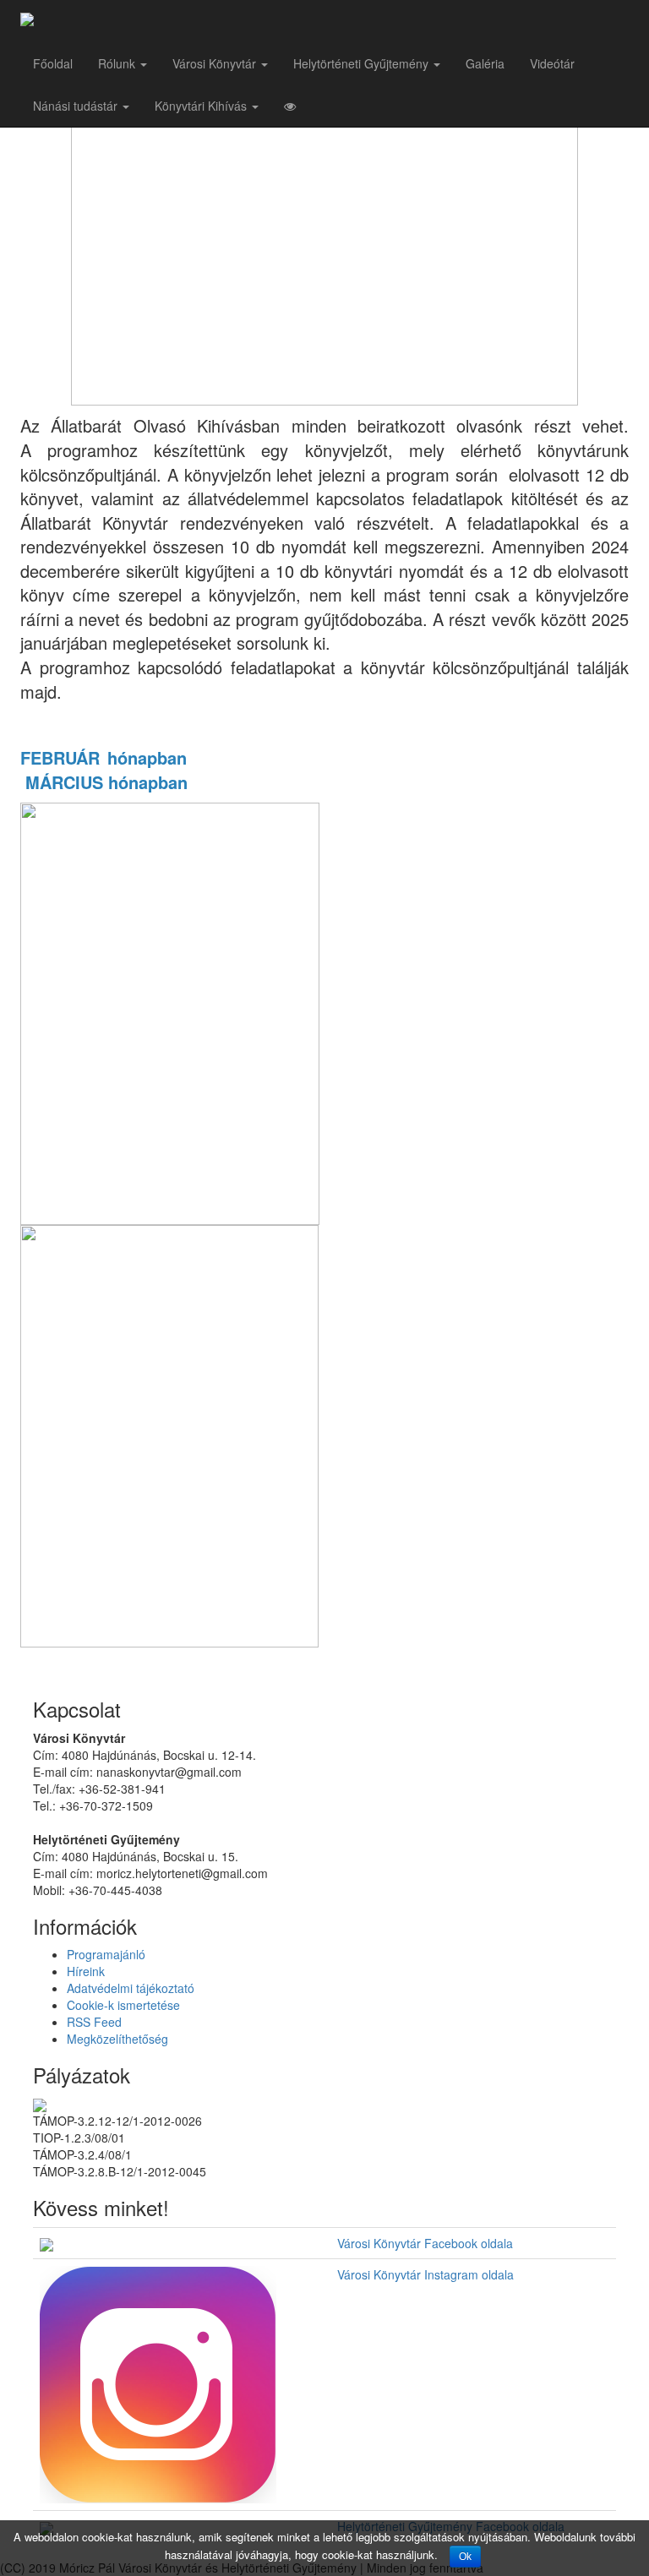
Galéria (485, 63)
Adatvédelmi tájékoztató (131, 1988)
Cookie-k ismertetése (123, 2005)
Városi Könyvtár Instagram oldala (425, 2274)
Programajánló (106, 1954)
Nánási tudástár (77, 106)
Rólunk (118, 63)
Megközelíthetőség (117, 2039)
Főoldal (53, 63)
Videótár (552, 63)
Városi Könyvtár (216, 63)
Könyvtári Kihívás (202, 106)
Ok (465, 2557)
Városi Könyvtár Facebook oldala (425, 2243)
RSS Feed (94, 2022)
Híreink (86, 1971)
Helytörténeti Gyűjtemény (363, 63)
